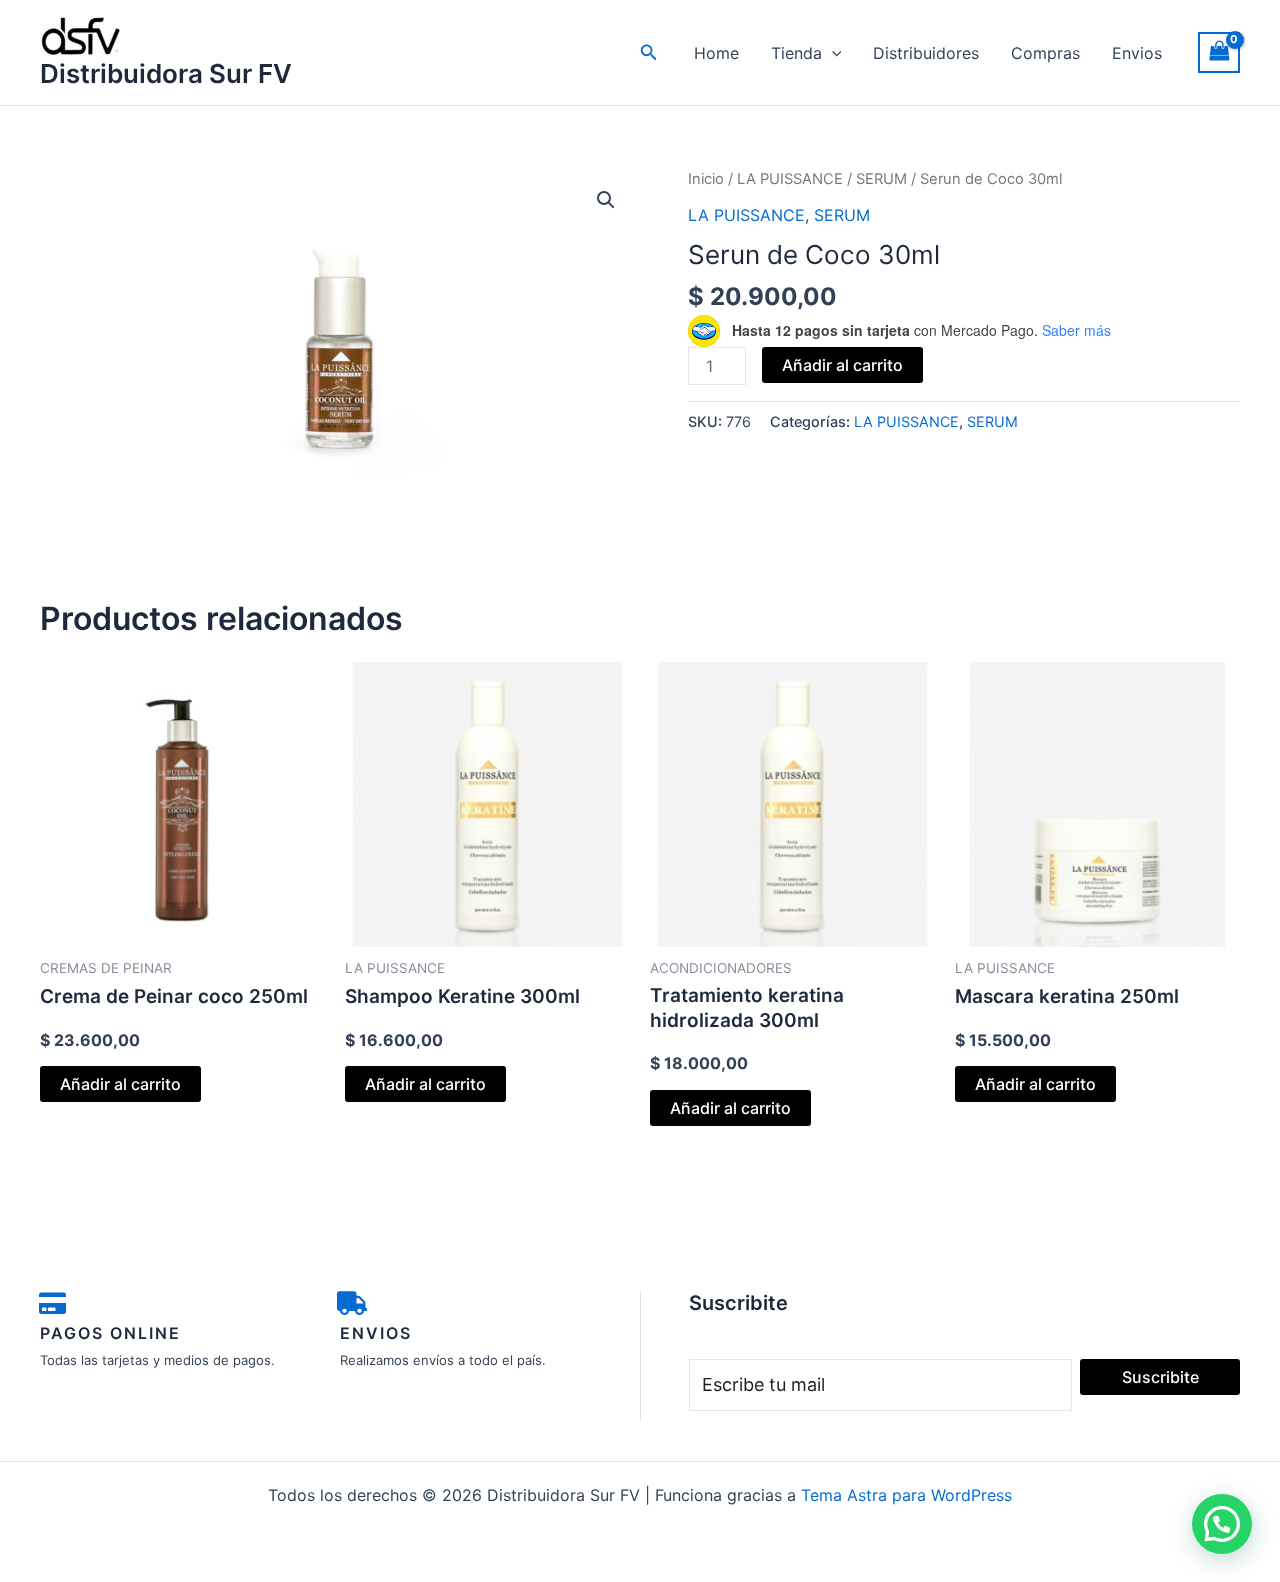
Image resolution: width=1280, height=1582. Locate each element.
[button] (649, 52)
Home (716, 53)
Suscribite (1160, 1377)
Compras (1045, 53)
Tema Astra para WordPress (906, 1495)
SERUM (881, 179)
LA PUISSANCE (790, 179)
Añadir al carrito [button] (120, 1084)
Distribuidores (926, 53)
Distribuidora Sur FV (166, 73)
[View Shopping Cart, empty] (1219, 52)
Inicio (706, 179)
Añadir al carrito (842, 365)
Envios (1137, 53)
